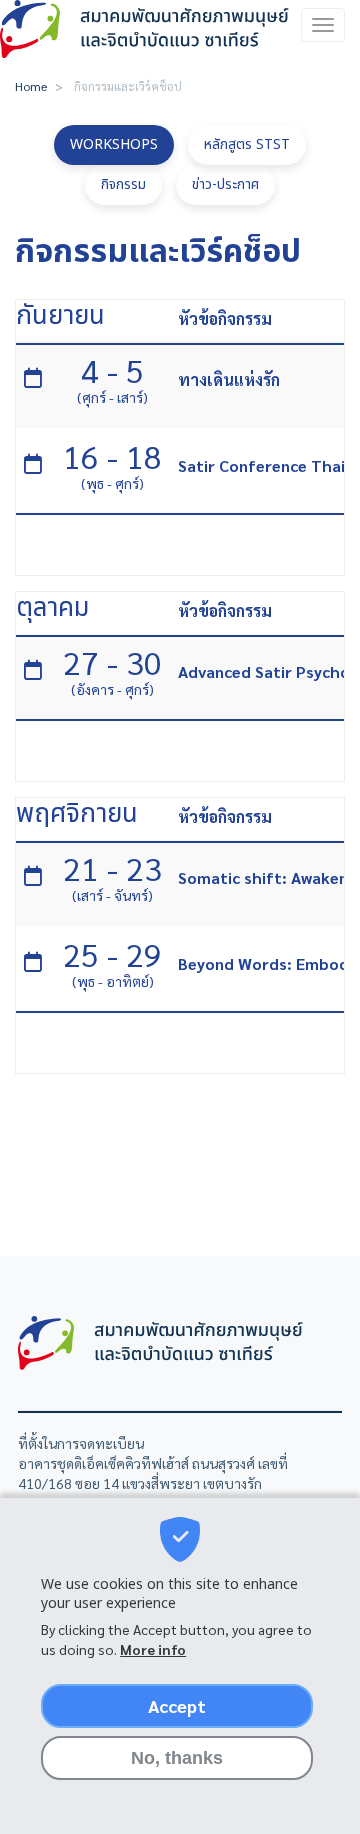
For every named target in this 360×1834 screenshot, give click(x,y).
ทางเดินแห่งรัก (229, 379)
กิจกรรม (123, 184)
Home (31, 86)
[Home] (147, 29)
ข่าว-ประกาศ (225, 184)
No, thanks (177, 1758)
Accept (177, 1705)
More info (153, 1649)
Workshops (114, 144)
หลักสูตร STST (247, 144)
